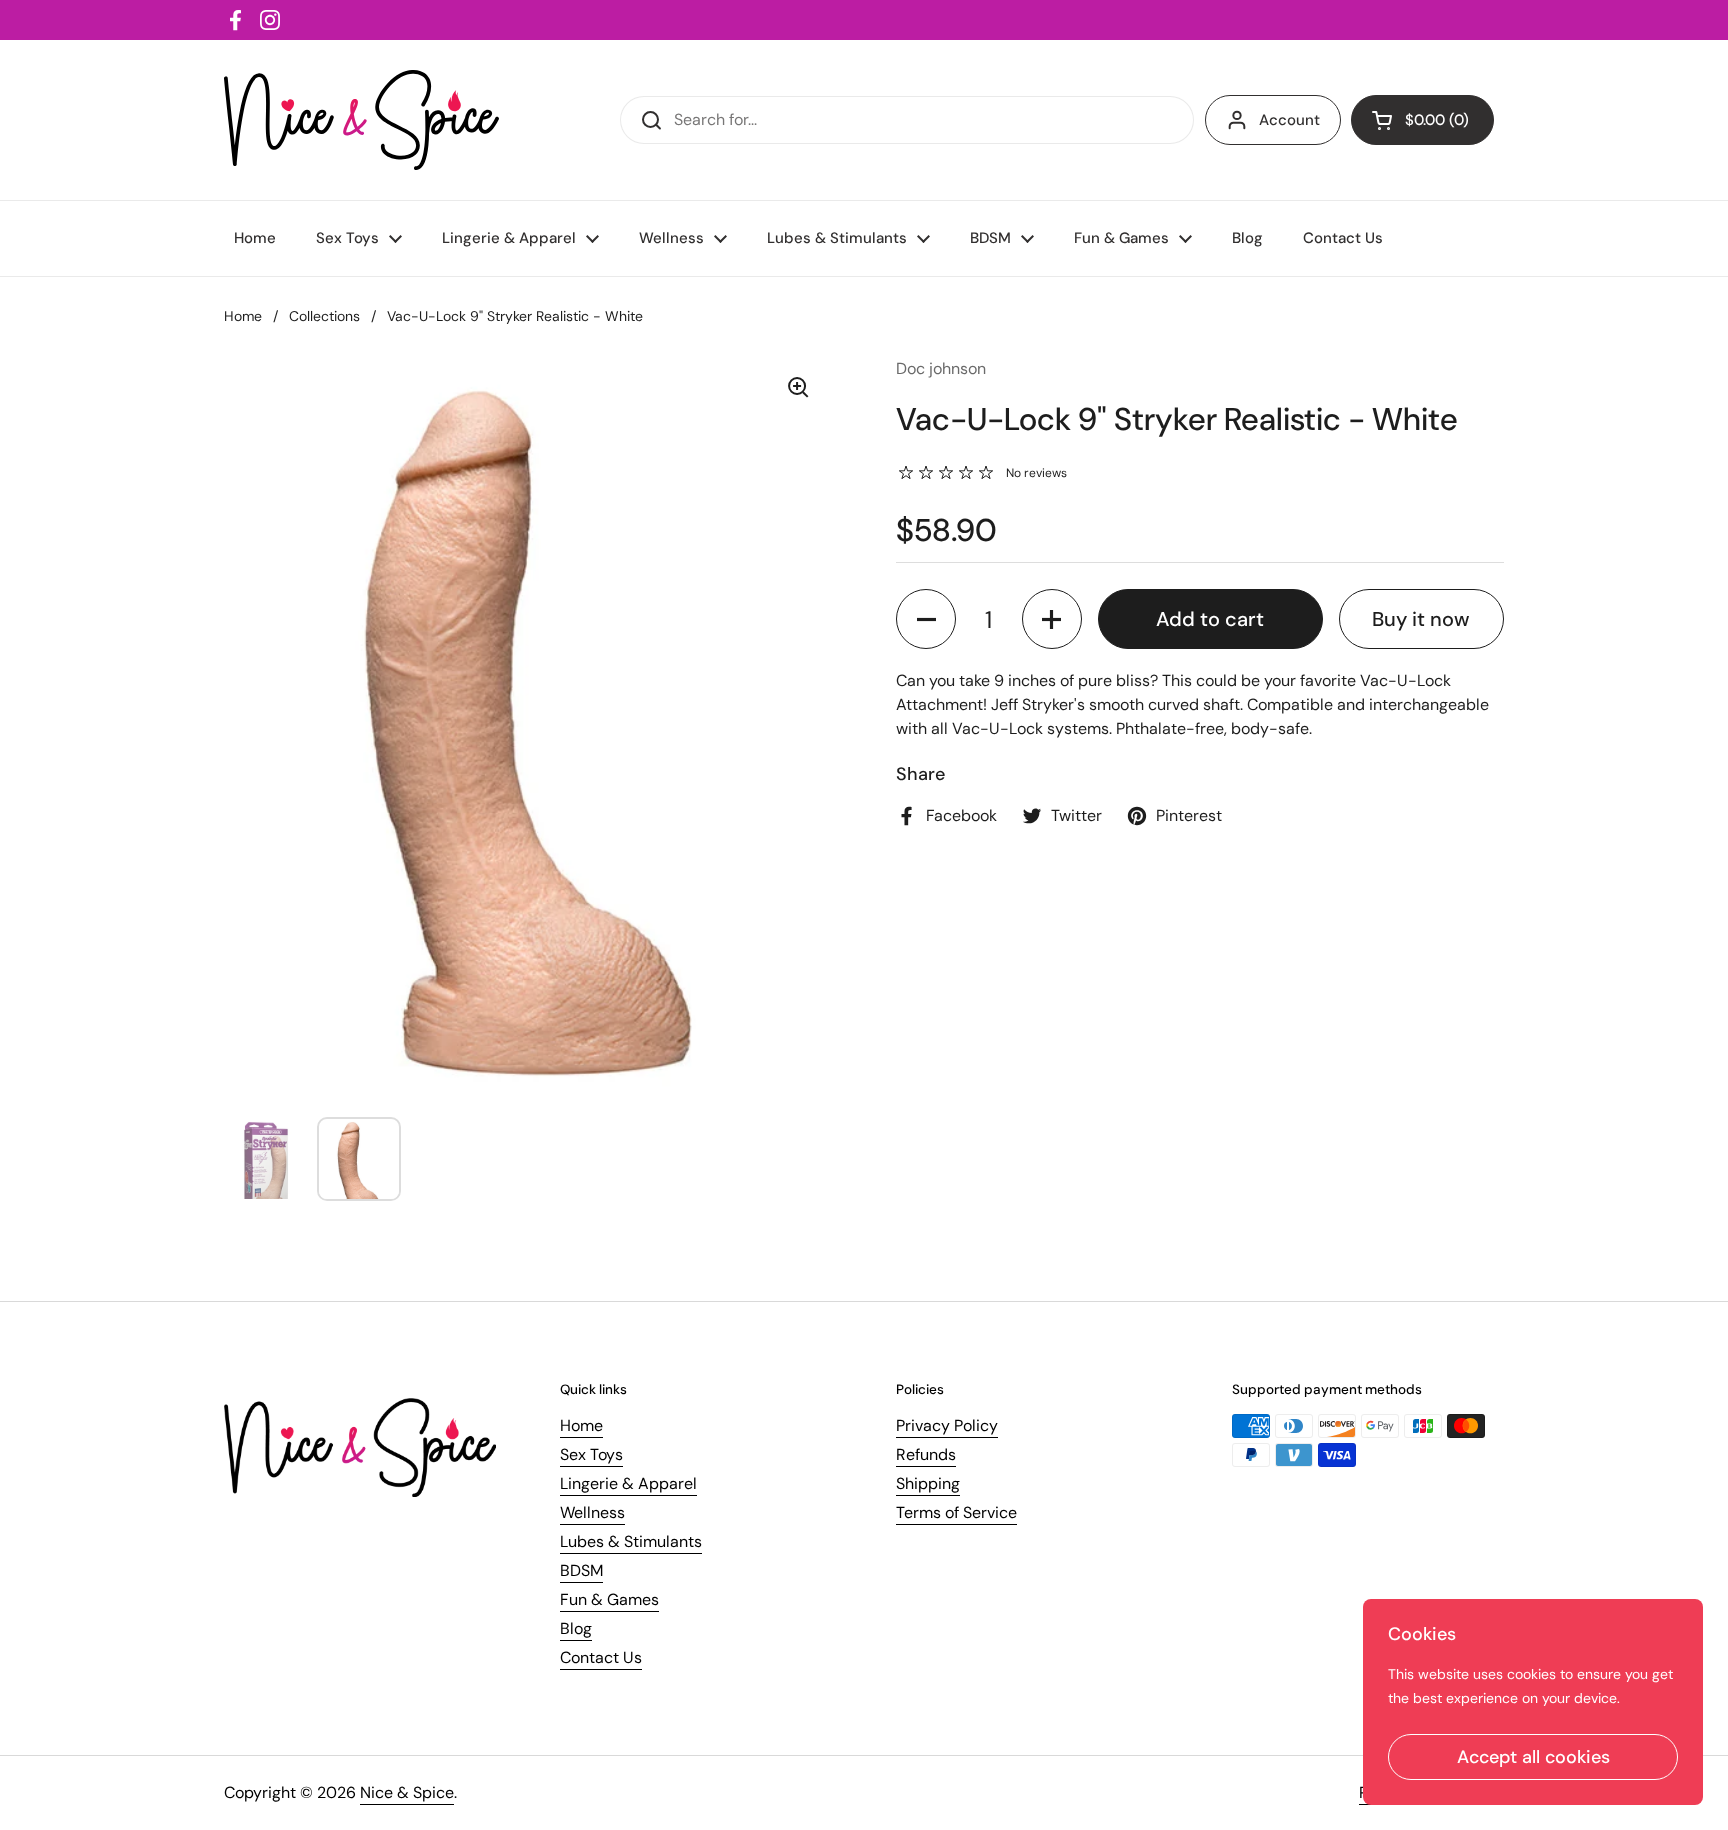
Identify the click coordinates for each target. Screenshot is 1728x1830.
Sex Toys (591, 1454)
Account (1289, 120)
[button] (926, 619)
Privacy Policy (947, 1425)
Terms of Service (956, 1512)
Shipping (928, 1483)
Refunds (926, 1454)
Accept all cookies (1533, 1757)
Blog (576, 1628)
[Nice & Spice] (361, 120)
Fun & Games (609, 1599)
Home (243, 316)
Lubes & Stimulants (631, 1541)
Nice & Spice (407, 1792)
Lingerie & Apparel (628, 1483)
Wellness (592, 1512)
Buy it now (1421, 619)
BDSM (581, 1570)
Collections (324, 316)
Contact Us (601, 1657)
